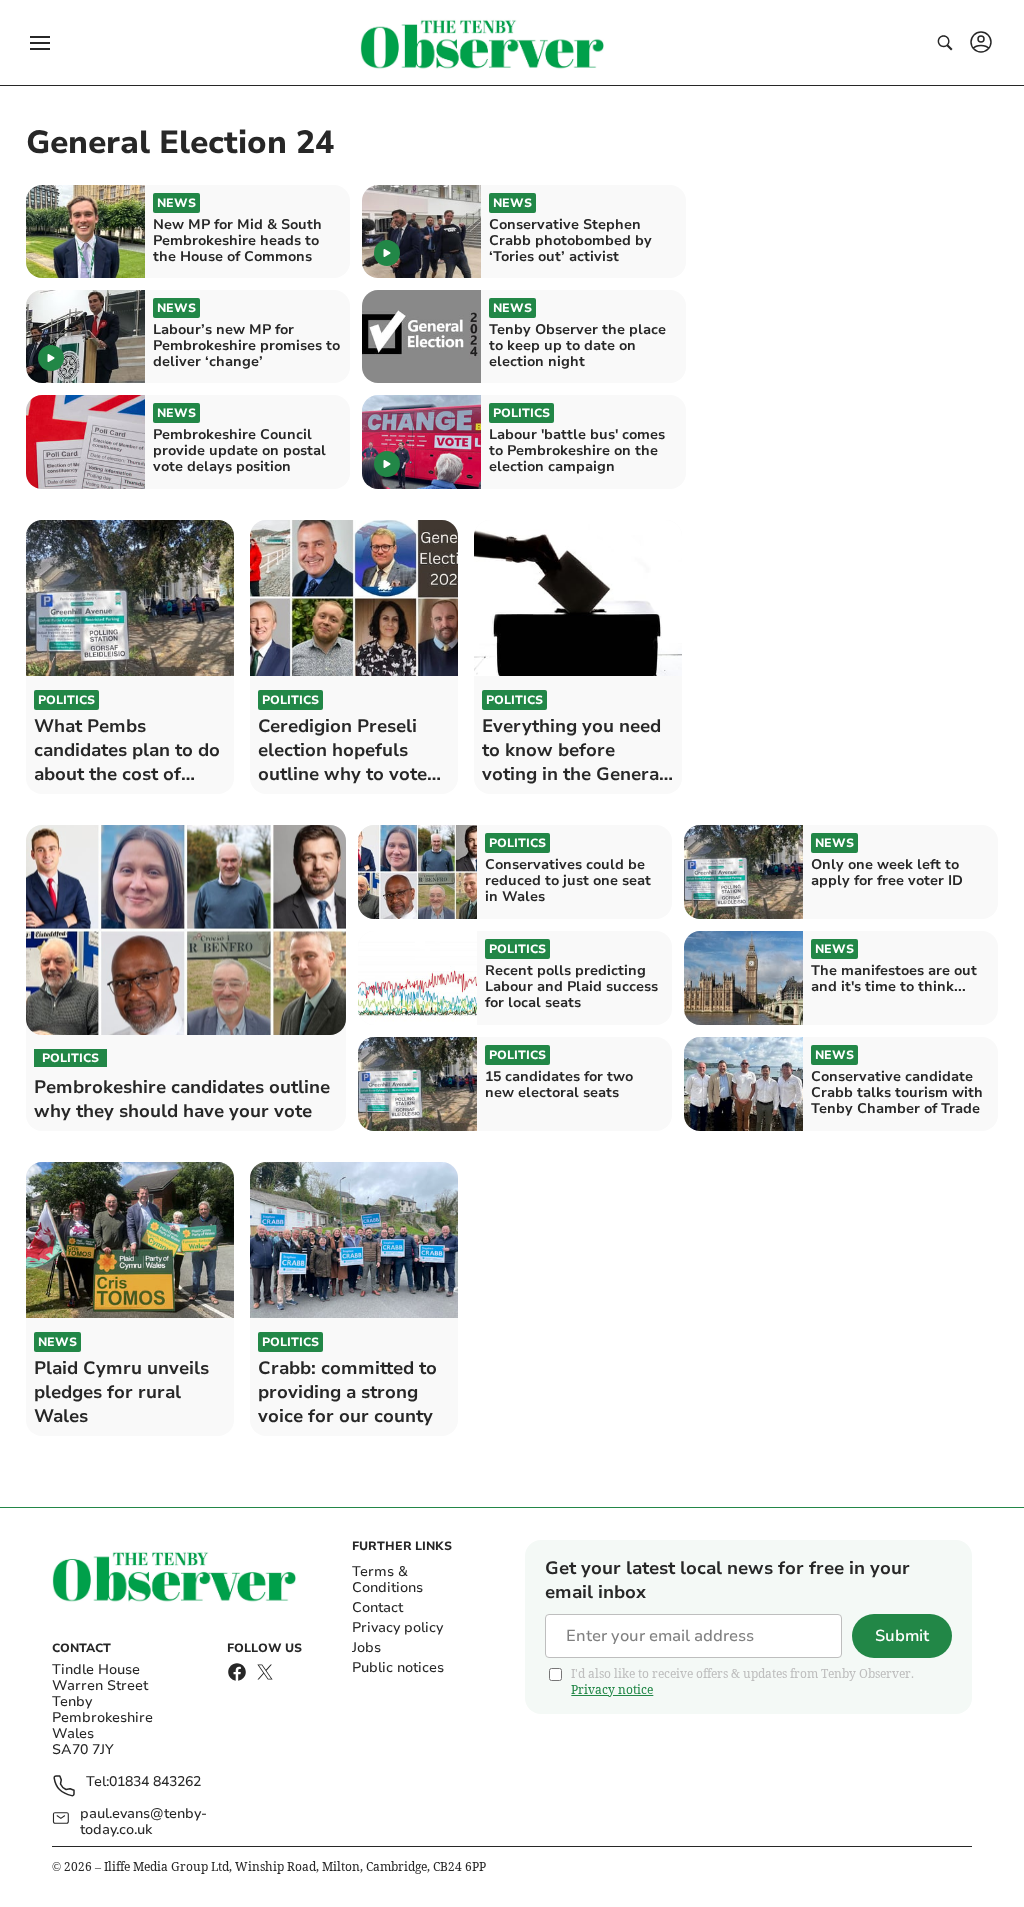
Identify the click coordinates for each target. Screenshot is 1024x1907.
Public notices (398, 1667)
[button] (40, 43)
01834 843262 (155, 1782)
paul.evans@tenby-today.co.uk (143, 1822)
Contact (377, 1607)
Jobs (366, 1647)
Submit (902, 1636)
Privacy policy (397, 1627)
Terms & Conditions (387, 1579)
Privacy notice (612, 1689)
